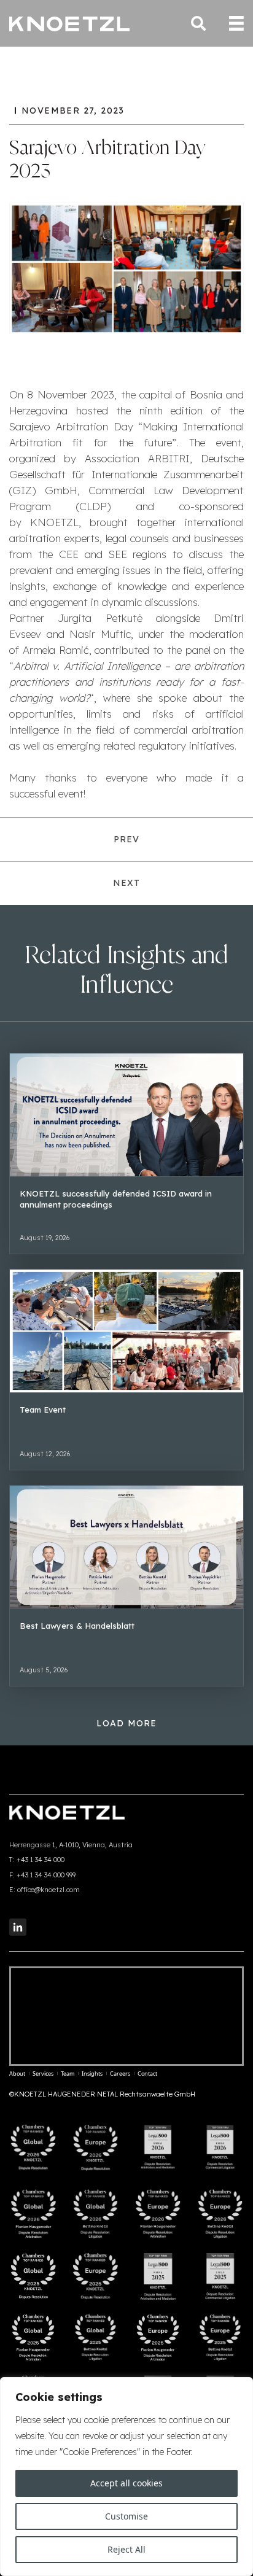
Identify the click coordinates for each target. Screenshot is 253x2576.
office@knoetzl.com (49, 1890)
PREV (127, 839)
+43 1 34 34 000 (41, 1860)
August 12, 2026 (45, 1454)
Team (68, 2074)
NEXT (127, 883)
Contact (147, 2074)
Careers (120, 2074)
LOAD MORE (127, 1723)
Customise (126, 2516)
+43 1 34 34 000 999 (46, 1875)
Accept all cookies (126, 2483)
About (17, 2074)
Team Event (43, 1410)
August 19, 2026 (45, 1238)
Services (43, 2074)
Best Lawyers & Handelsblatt (77, 1626)
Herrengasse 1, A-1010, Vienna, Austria (71, 1845)
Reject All (126, 2549)
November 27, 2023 (73, 111)
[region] (126, 2477)
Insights (92, 2074)
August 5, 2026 (44, 1670)
